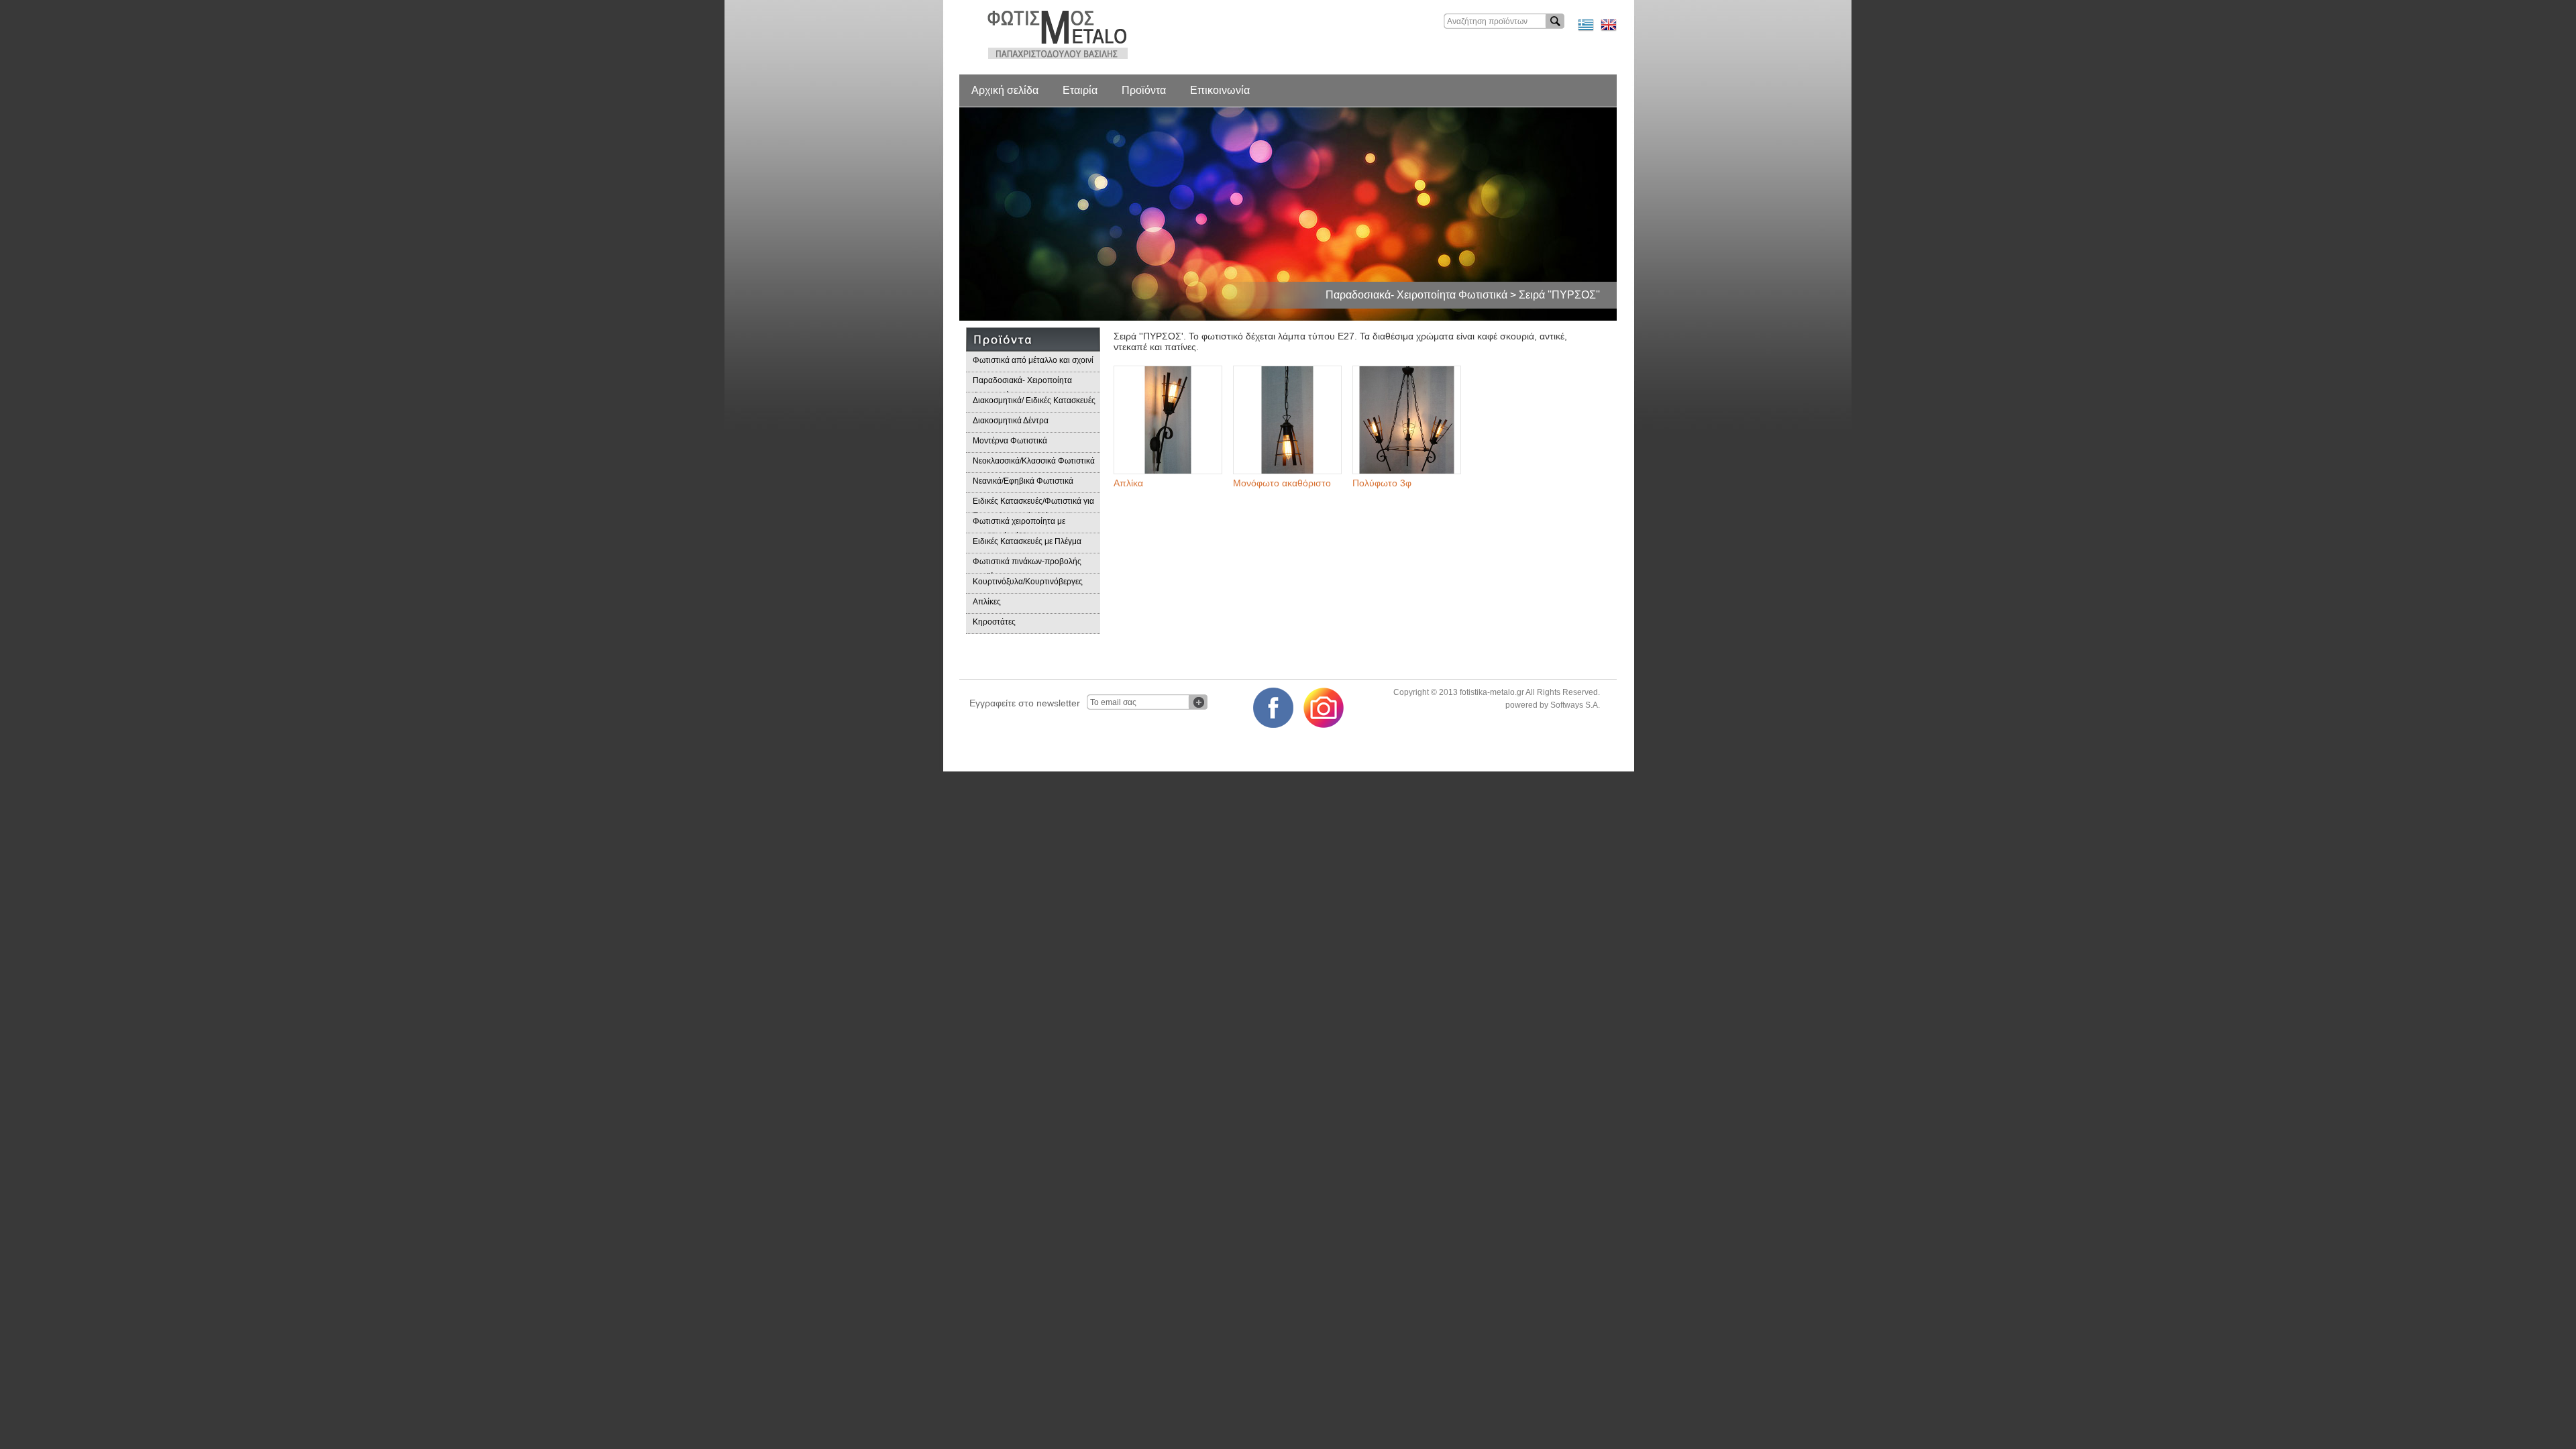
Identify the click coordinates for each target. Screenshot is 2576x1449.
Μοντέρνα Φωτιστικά (1010, 441)
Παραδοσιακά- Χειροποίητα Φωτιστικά (1022, 384)
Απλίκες (987, 602)
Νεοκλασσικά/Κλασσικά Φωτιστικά (1034, 461)
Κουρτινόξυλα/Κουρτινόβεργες (1028, 582)
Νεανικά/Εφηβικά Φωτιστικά (1023, 481)
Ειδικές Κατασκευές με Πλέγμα (1027, 541)
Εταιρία (1080, 90)
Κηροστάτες (994, 622)
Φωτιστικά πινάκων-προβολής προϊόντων (1027, 565)
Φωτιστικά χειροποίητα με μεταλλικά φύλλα (1019, 525)
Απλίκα (1128, 483)
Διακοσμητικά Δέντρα (1011, 421)
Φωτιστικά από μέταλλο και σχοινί (1033, 360)
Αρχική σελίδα (1005, 90)
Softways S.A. (1575, 705)
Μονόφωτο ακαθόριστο (1282, 483)
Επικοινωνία (1220, 90)
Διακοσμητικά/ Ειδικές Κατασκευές (1034, 400)
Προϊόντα (1144, 90)
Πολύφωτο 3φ (1382, 483)
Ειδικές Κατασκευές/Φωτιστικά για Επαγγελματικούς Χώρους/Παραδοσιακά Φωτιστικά (1033, 505)
